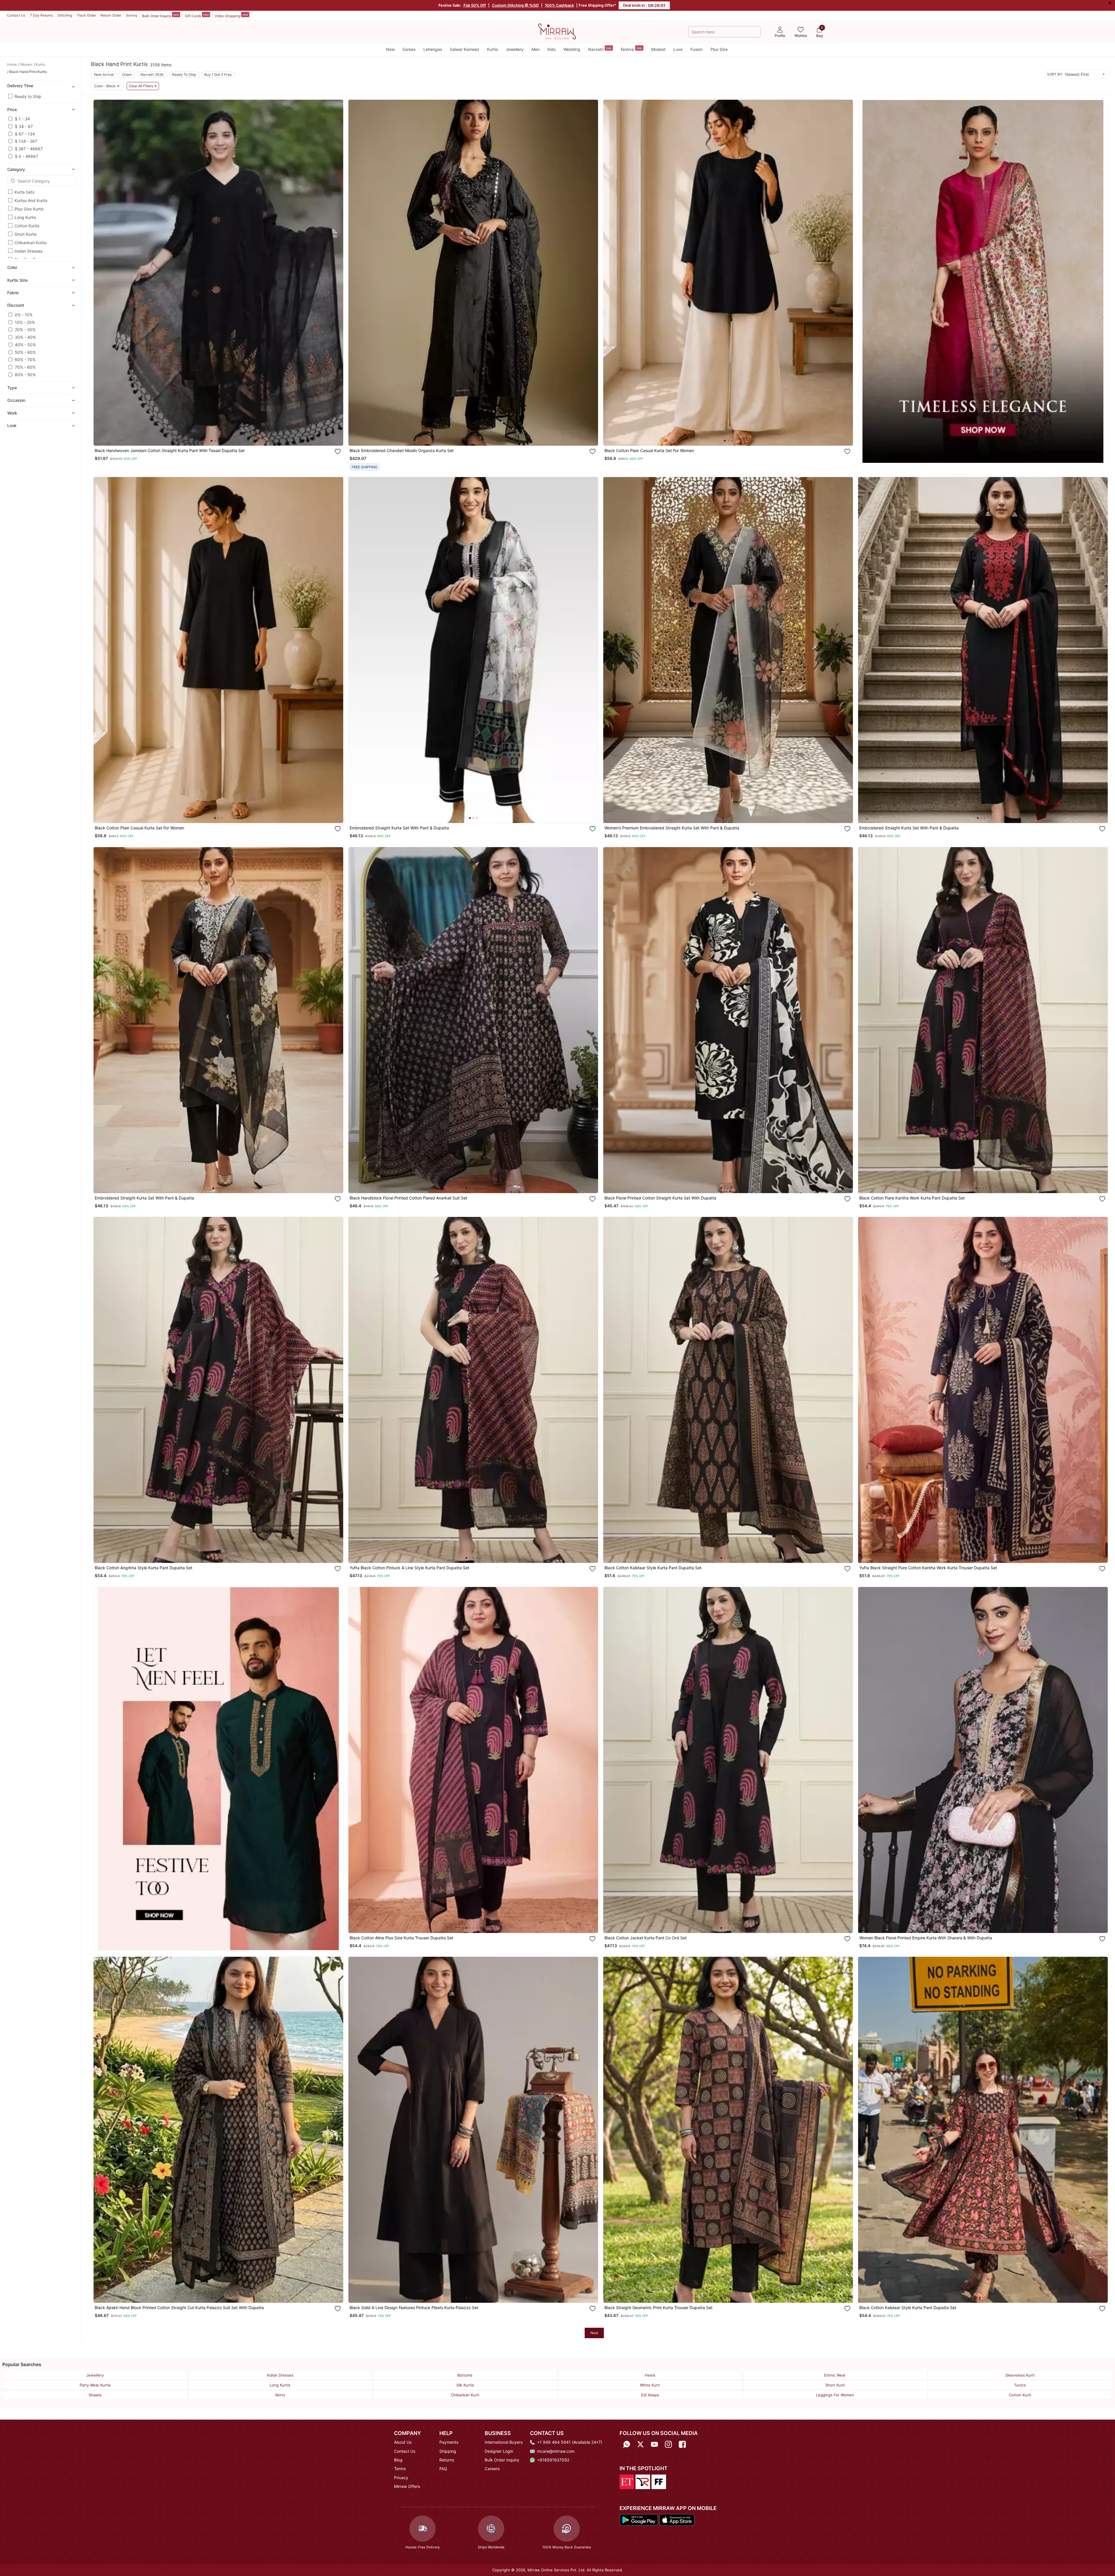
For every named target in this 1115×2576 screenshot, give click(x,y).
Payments (449, 2442)
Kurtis (492, 49)
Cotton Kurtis (27, 226)
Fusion (697, 49)
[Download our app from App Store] (677, 2519)
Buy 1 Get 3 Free (218, 75)
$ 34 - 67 (24, 126)
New (390, 49)
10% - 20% (25, 322)
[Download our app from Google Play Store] (639, 2519)
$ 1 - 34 (22, 119)
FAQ (443, 2469)
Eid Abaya (650, 2395)
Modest (658, 49)
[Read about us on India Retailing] (643, 2481)
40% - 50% (25, 345)
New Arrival (104, 75)
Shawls (95, 2395)
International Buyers (504, 2442)
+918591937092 (553, 2460)
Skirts (280, 2395)
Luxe (678, 49)
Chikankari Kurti (465, 2395)
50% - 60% (25, 352)
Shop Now (223, 436)
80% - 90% (25, 375)
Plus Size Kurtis (29, 209)
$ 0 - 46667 (26, 156)
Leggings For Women (835, 2395)
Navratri (600, 49)
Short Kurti (835, 2385)
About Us (403, 2442)
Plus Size (719, 49)
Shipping (448, 2451)
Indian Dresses (28, 251)
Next (594, 2333)
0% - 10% (24, 315)
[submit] (754, 32)
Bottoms (465, 2375)
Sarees (409, 49)
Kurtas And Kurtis (31, 200)
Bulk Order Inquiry (161, 15)
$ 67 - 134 (25, 134)
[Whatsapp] (627, 2444)
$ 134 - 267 (26, 141)
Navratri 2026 (152, 75)
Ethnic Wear (835, 2375)
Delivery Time (20, 86)
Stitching (65, 15)
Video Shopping (231, 15)
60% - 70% (25, 359)
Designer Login (499, 2451)
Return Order (111, 15)
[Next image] (337, 273)
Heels (650, 2375)
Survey (132, 15)
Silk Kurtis (465, 2385)
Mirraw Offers (407, 2486)
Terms (400, 2469)
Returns (447, 2460)
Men (536, 49)
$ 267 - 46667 (29, 149)
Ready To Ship (184, 75)
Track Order (86, 15)
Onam (127, 75)
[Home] (557, 31)
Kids (552, 49)
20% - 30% (25, 330)
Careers (492, 2469)
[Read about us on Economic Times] (627, 2481)
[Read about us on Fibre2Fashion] (659, 2481)
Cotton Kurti (1020, 2395)
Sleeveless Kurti (1020, 2375)
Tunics (1020, 2385)
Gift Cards (197, 15)
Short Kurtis (26, 234)
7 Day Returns (41, 15)
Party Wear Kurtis (95, 2385)
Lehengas (433, 49)
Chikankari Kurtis (31, 243)
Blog (398, 2460)
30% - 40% (25, 337)
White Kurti (650, 2385)
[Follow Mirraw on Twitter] (640, 2444)
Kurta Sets (24, 192)
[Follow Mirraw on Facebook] (682, 2444)
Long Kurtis (25, 217)
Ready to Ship (28, 96)
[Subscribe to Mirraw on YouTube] (654, 2444)
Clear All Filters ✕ (143, 86)
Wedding (572, 49)
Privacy (401, 2478)
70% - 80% (25, 367)
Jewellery (515, 49)
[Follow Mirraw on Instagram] (668, 2444)
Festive (631, 49)
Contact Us (16, 15)
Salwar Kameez (465, 49)
